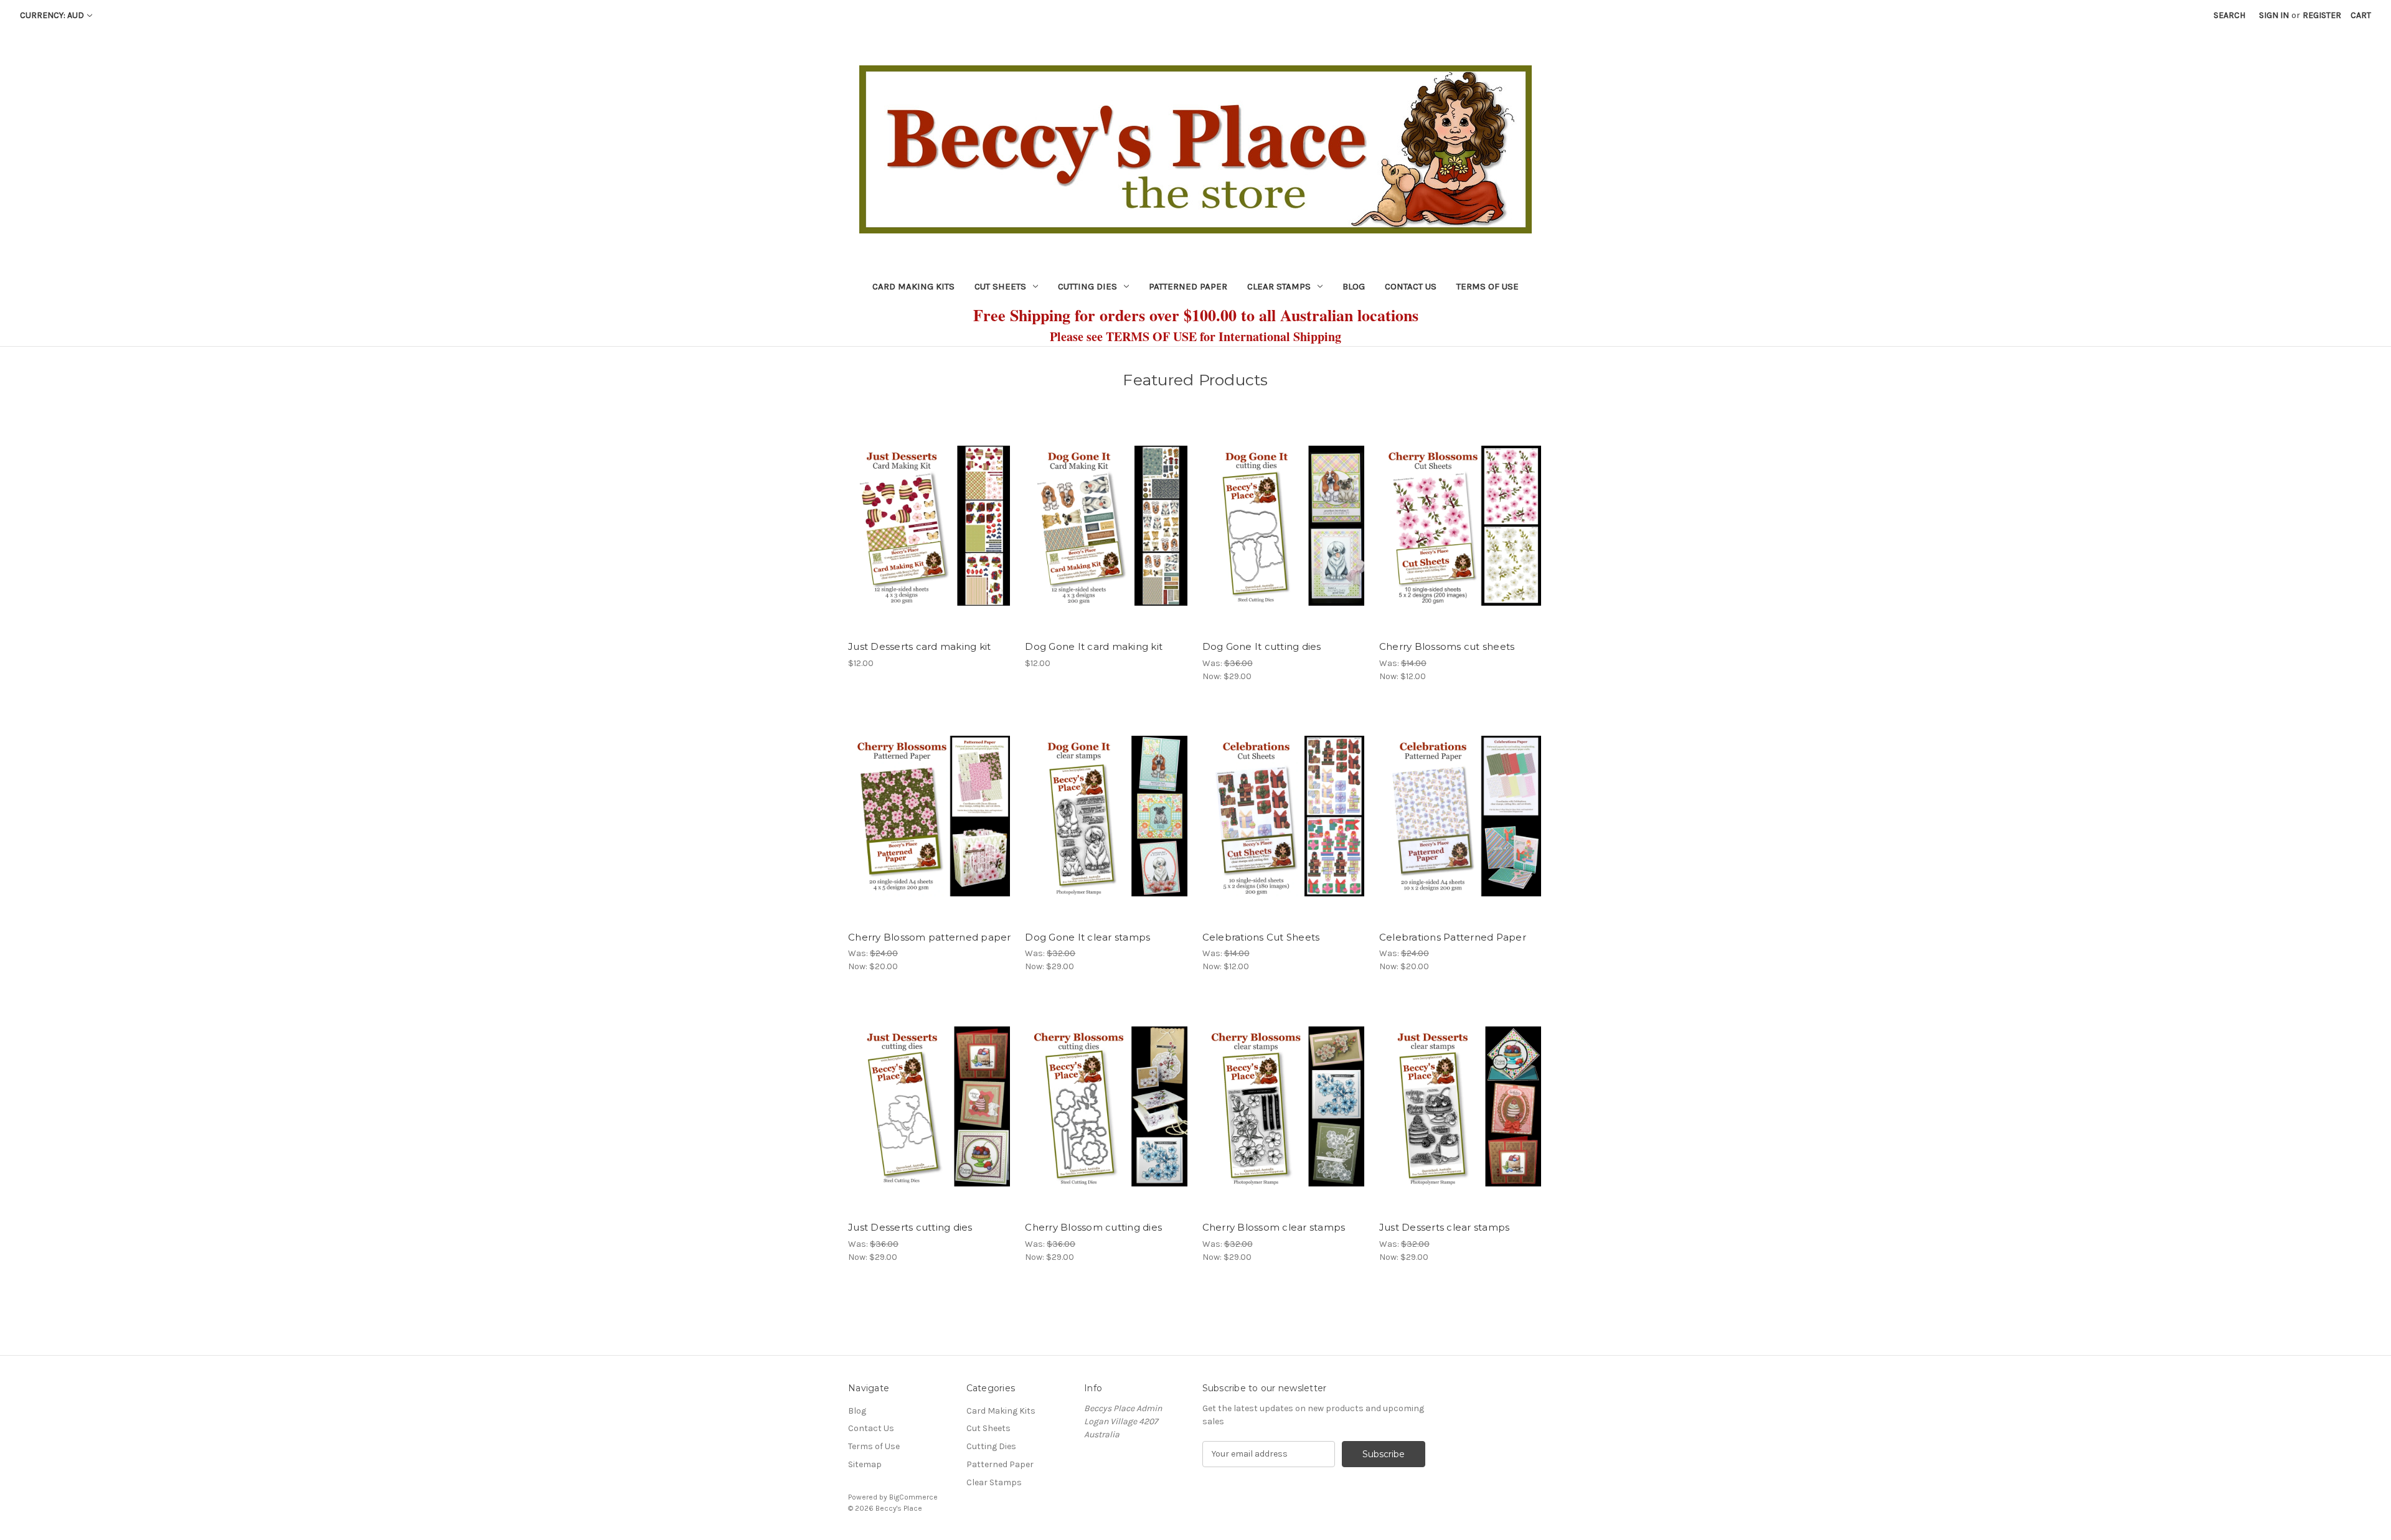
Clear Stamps (1279, 286)
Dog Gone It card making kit (1094, 646)
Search (2229, 15)
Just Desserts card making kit (919, 646)
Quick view (929, 515)
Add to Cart (930, 537)
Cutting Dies (1087, 286)
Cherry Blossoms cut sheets (1447, 646)
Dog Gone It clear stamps (1087, 937)
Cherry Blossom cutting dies (1093, 1227)
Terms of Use (1488, 286)
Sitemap (865, 1464)
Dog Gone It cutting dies (1262, 646)
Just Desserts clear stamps (1445, 1227)
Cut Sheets (1000, 286)
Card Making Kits (913, 286)
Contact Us (1411, 286)
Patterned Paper (1188, 286)
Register (2322, 15)
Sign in (2274, 15)
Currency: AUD (52, 15)
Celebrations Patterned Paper (1453, 937)
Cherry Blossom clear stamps (1274, 1227)
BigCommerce (913, 1497)
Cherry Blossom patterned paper (930, 937)
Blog (1354, 286)
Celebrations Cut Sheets (1261, 937)
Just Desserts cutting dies (910, 1227)
